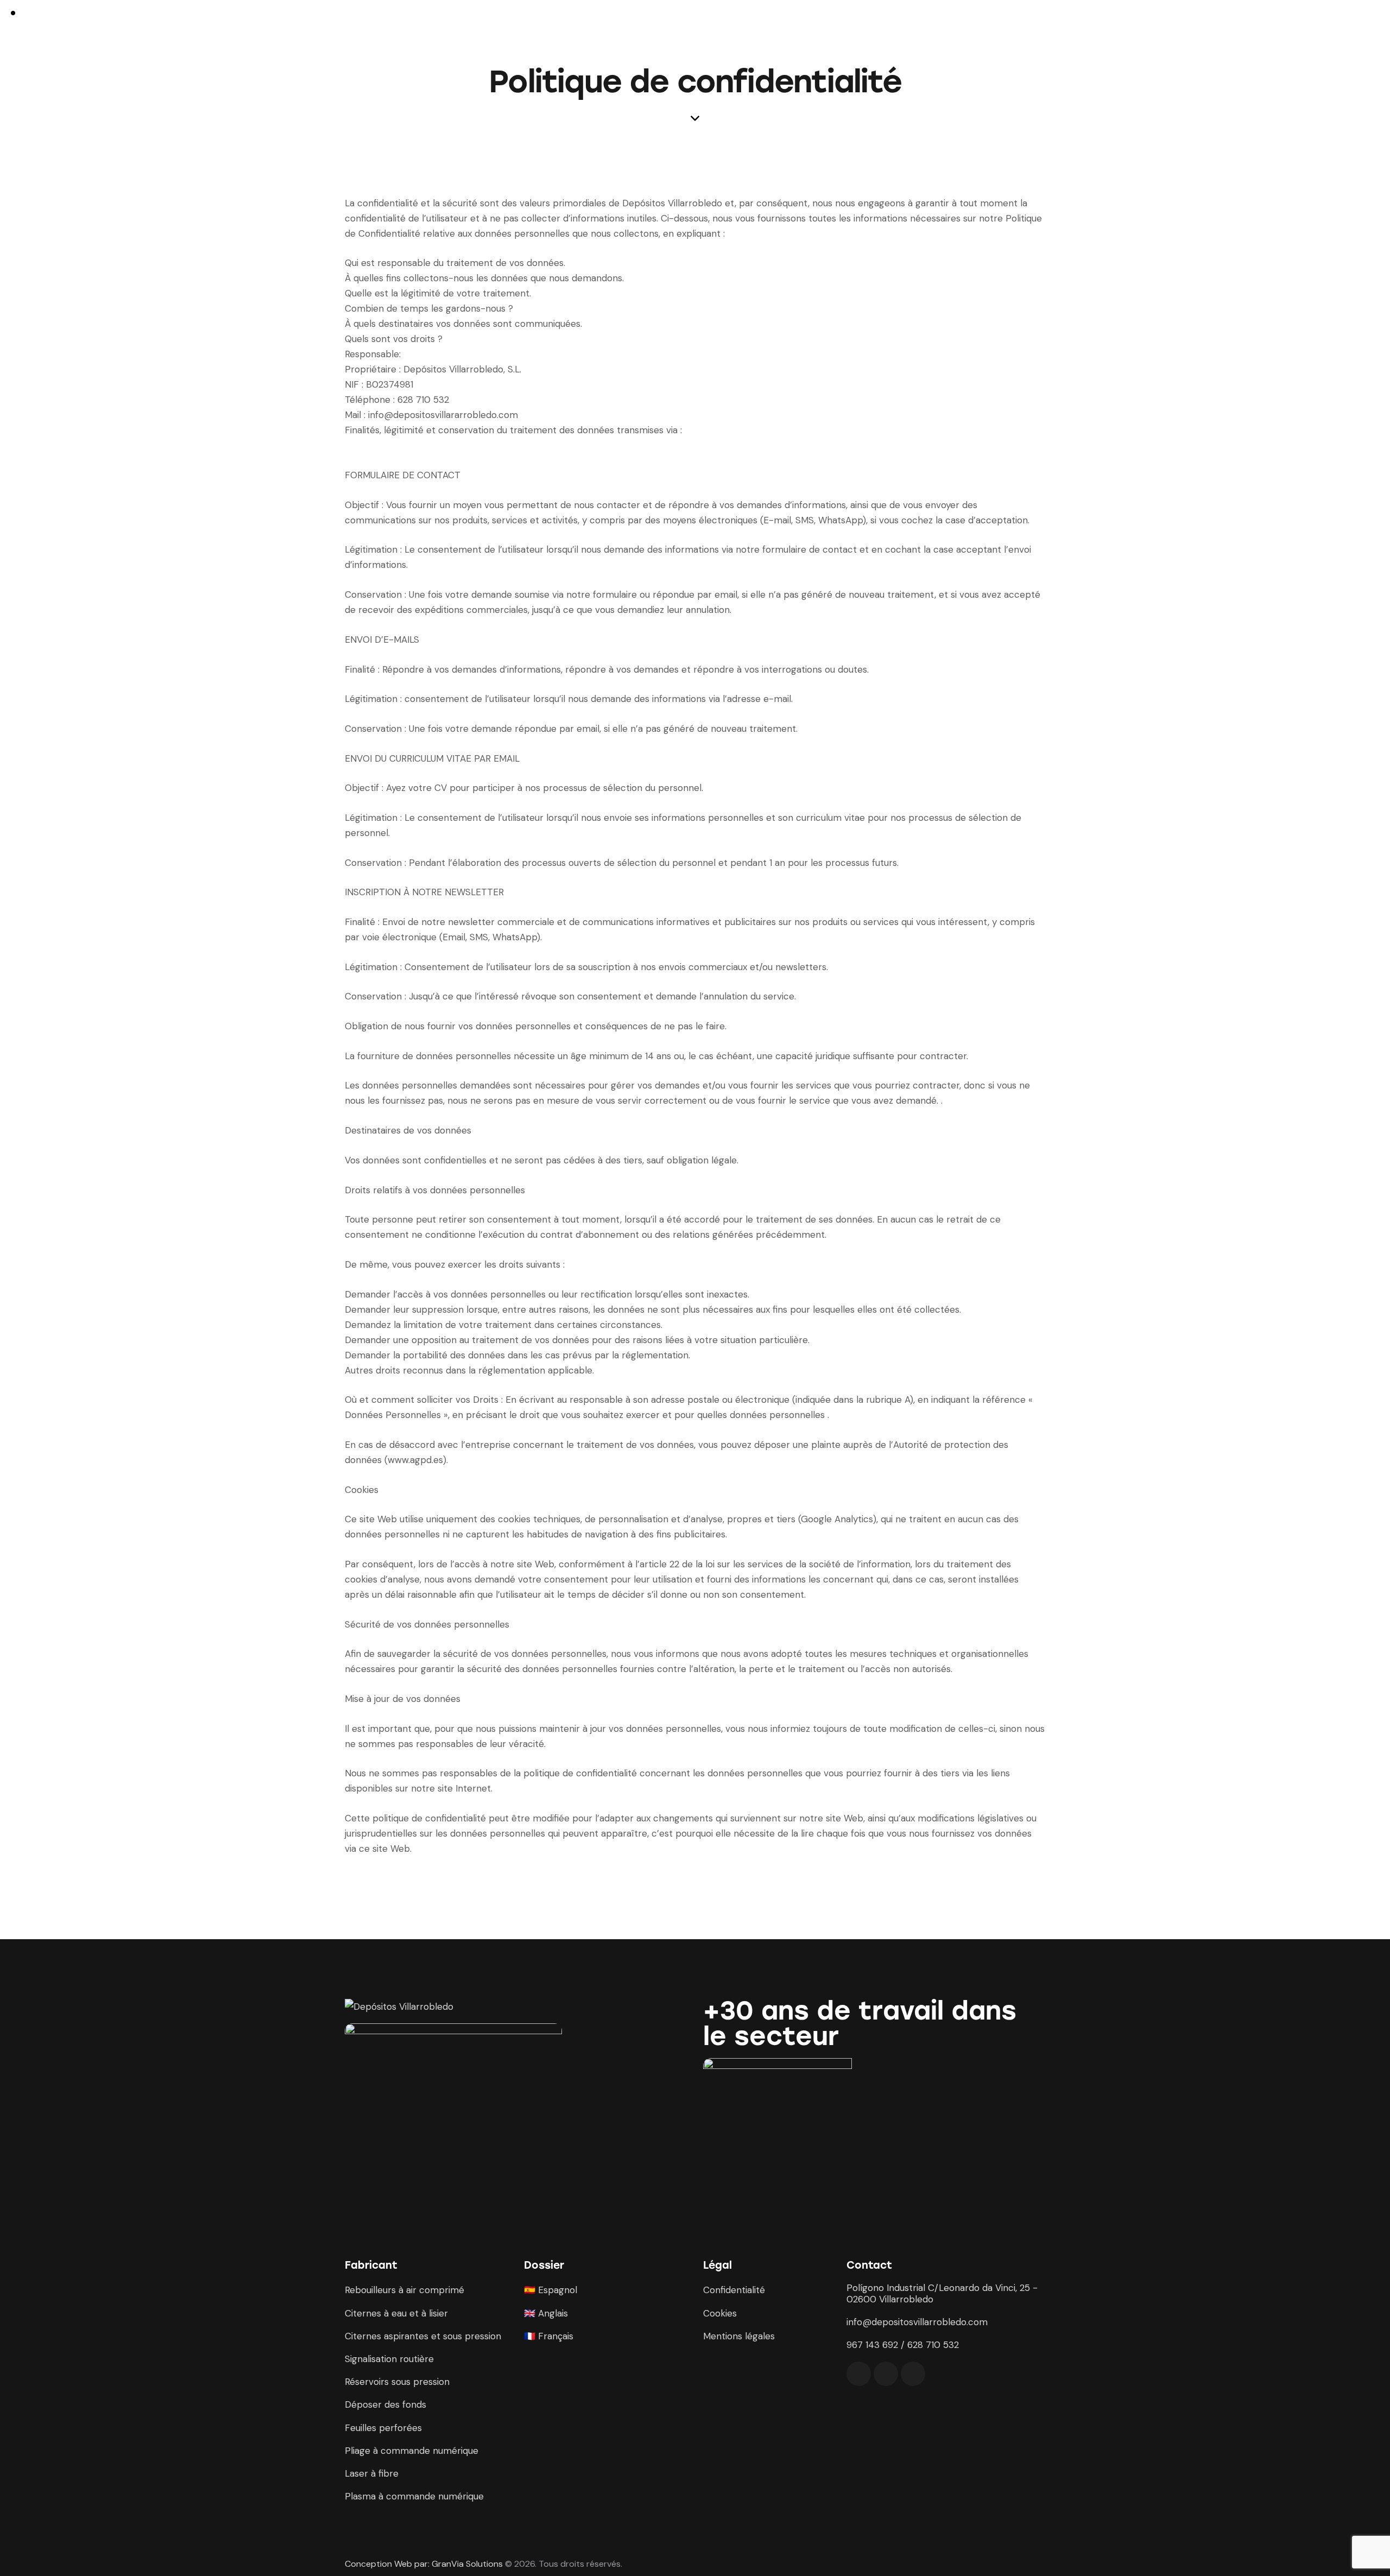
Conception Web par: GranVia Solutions (424, 2564)
